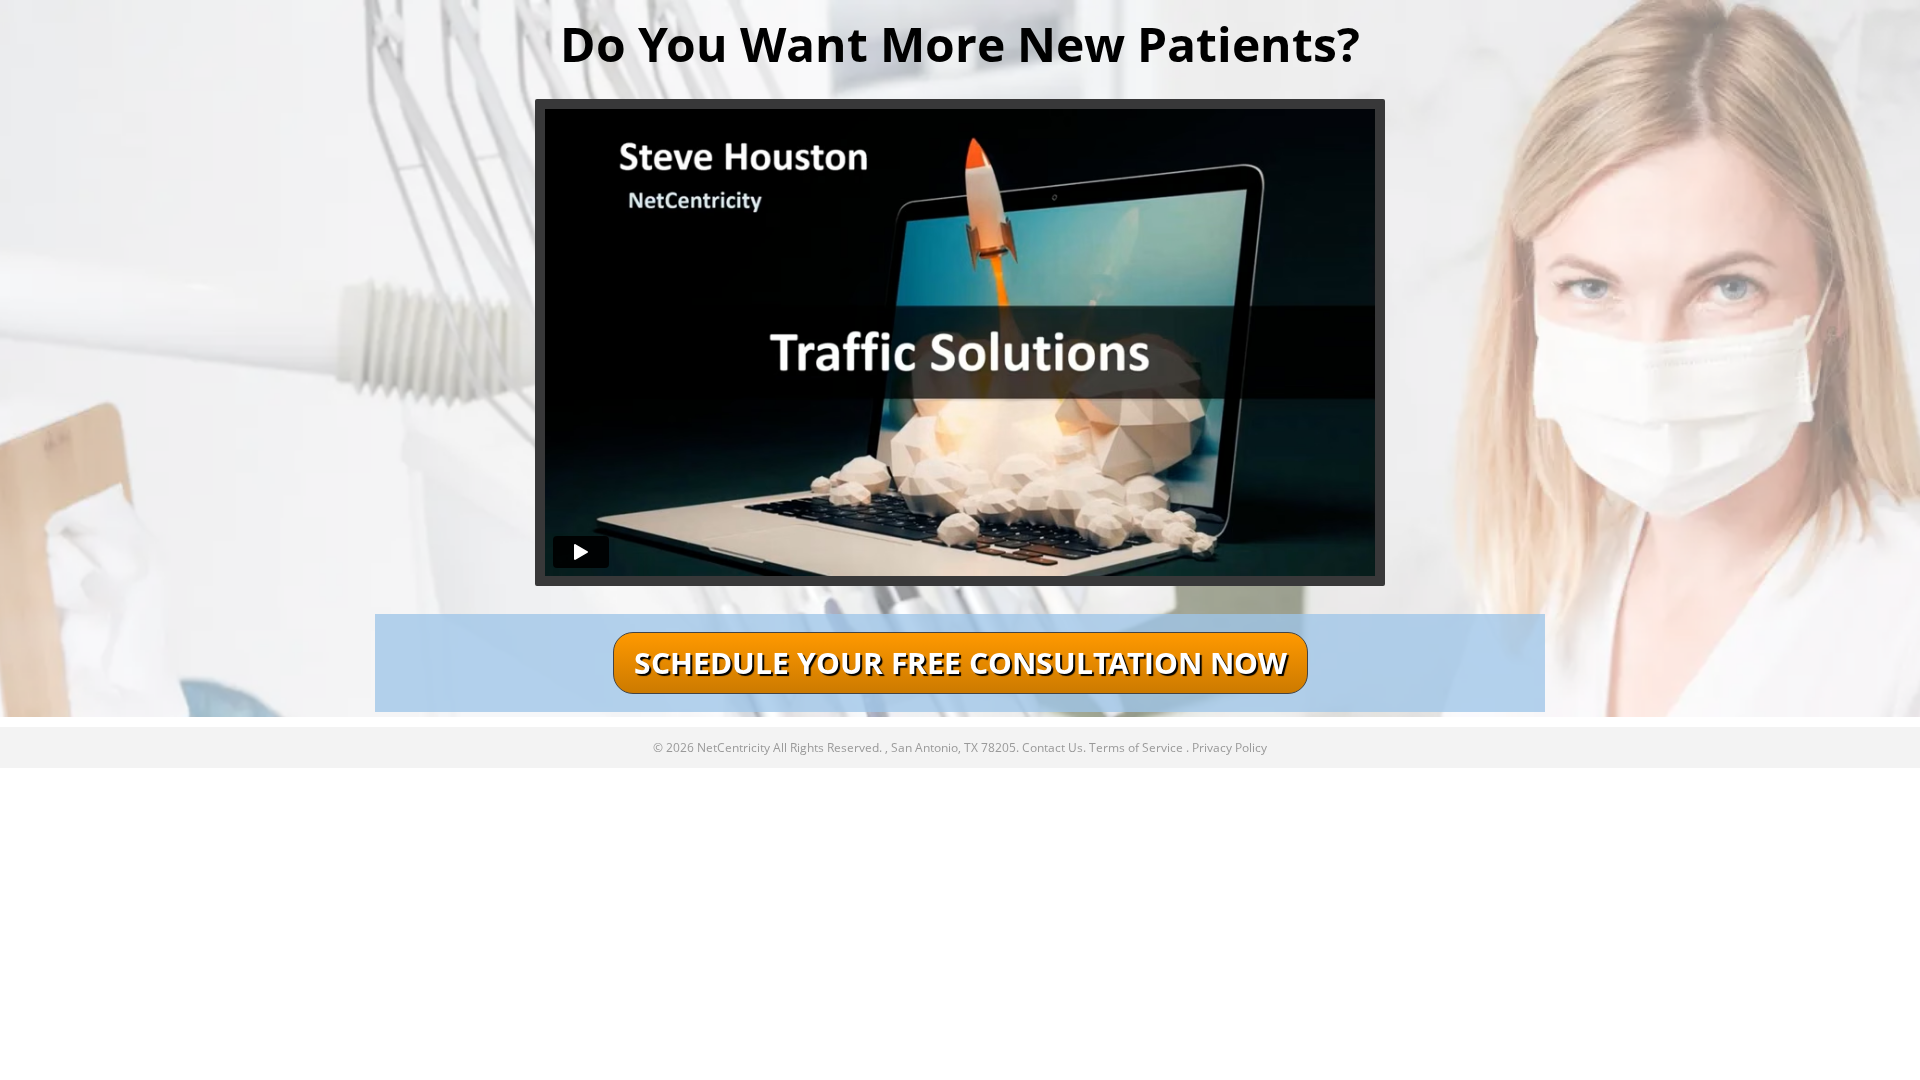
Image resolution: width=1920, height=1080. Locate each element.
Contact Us (1052, 747)
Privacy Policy (1229, 747)
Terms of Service (1136, 747)
